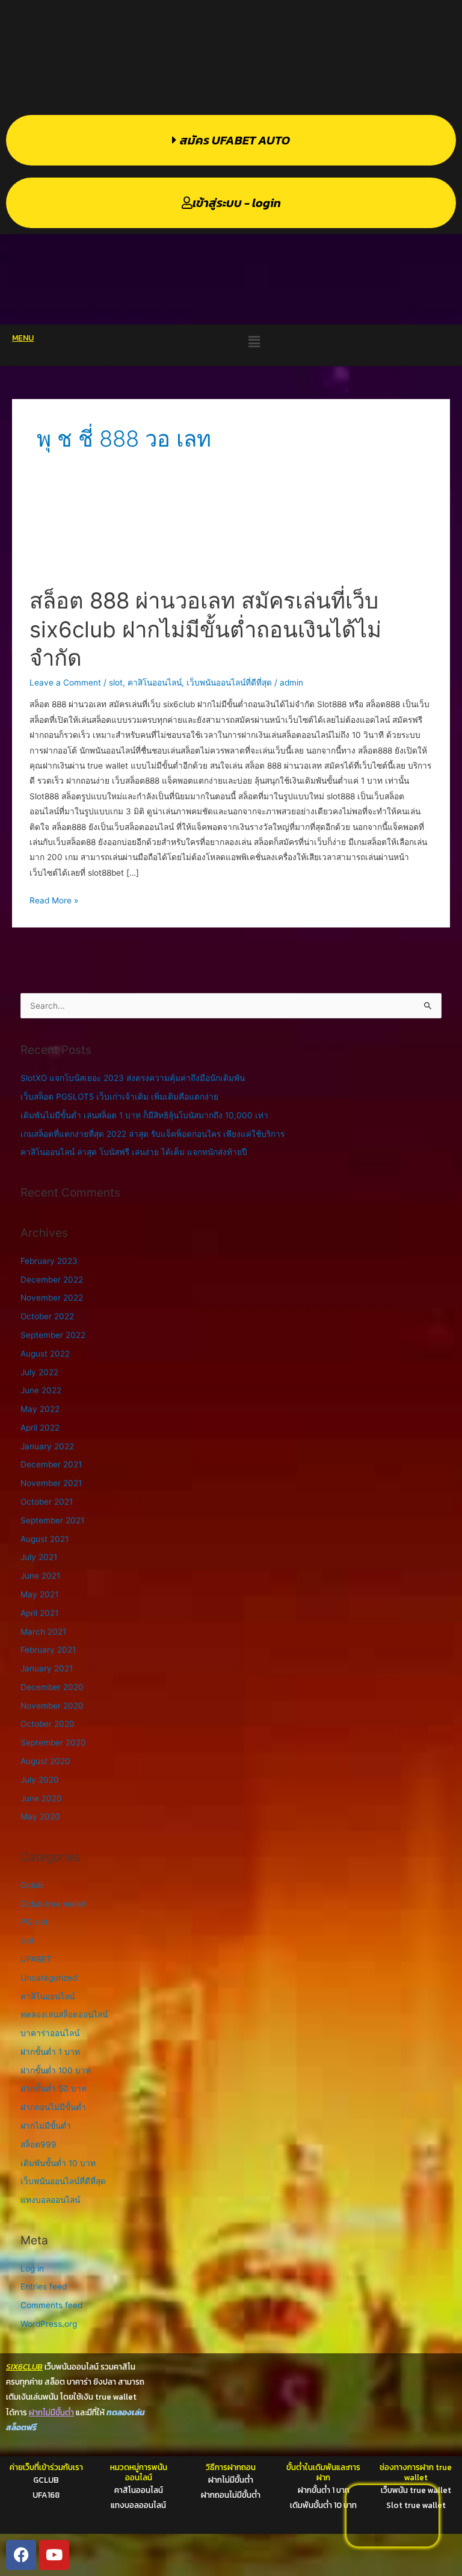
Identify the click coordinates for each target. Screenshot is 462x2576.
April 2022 (40, 1428)
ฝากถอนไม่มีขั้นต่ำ (53, 2107)
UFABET (36, 1959)
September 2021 (52, 1520)
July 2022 (39, 1372)
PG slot (34, 1922)
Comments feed (51, 2305)
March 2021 (43, 1632)
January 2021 (47, 1668)
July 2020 (40, 1780)
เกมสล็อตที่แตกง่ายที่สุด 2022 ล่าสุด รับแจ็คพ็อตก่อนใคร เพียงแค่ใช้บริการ (152, 1134)
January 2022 (47, 1446)
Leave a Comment (65, 683)
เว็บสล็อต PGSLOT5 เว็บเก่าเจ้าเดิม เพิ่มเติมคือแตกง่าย (119, 1097)
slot (116, 683)
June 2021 (40, 1576)
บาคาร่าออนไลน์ (50, 2033)
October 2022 (47, 1316)
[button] (254, 342)
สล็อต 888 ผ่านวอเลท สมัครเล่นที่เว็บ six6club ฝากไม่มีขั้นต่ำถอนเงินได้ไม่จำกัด (205, 629)
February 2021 (48, 1650)
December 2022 (52, 1280)
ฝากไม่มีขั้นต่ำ (46, 2126)
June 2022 (41, 1390)
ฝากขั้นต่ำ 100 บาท (56, 2070)
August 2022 (45, 1354)
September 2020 (53, 1742)
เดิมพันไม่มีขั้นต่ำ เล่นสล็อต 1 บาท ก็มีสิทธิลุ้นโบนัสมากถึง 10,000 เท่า (144, 1115)
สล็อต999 (38, 2144)
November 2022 (52, 1298)
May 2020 (40, 1816)
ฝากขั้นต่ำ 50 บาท (54, 2088)
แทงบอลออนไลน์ (50, 2200)
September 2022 (53, 1335)
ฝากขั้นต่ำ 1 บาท (50, 2052)
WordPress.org (49, 2324)
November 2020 (52, 1706)
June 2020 (41, 1798)
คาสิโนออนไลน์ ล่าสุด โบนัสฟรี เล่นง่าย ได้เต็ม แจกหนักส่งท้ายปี (134, 1152)
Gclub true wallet (53, 1904)
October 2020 (48, 1724)
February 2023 (49, 1261)
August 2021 (45, 1539)
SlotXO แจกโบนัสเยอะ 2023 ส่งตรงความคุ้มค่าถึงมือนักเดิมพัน (133, 1078)
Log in (32, 2268)
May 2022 (40, 1409)
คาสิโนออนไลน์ (155, 683)
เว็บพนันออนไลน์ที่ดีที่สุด (229, 683)
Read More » (54, 899)
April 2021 (39, 1613)
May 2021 (39, 1594)
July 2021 (39, 1557)
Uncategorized (49, 1978)
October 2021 (47, 1502)
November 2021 (51, 1483)
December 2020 (52, 1687)
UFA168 (46, 2495)
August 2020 (45, 1761)
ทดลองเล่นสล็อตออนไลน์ (64, 2014)
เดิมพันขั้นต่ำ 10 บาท (58, 2163)
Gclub (32, 1885)
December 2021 (51, 1464)
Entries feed (44, 2287)
